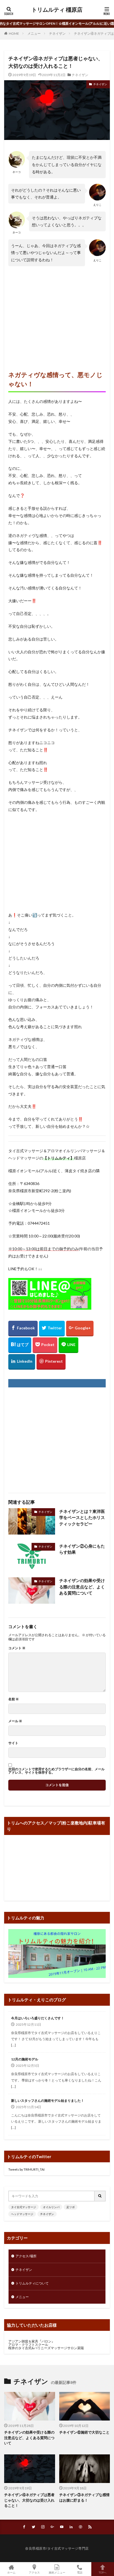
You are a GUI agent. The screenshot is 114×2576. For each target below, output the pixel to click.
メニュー (34, 33)
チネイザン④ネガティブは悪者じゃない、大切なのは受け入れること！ (29, 2500)
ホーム (11, 2572)
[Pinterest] (51, 1362)
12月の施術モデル (25, 2059)
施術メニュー (57, 2572)
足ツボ (71, 2207)
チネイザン (57, 33)
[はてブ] (20, 1345)
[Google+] (80, 1329)
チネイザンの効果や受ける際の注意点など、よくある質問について (82, 1587)
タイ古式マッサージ (24, 2207)
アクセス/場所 (26, 2256)
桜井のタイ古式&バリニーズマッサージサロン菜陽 (46, 2348)
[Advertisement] (57, 313)
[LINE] (68, 1345)
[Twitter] (52, 1329)
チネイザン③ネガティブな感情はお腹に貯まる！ (84, 2497)
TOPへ (103, 2572)
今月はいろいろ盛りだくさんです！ (38, 2018)
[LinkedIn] (22, 1362)
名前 (14, 1699)
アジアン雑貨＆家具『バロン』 (32, 2341)
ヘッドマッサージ (22, 2214)
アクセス (34, 2572)
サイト (13, 1743)
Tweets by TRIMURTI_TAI (26, 2169)
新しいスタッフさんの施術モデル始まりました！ (48, 2101)
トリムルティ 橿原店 (57, 10)
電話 (80, 2572)
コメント (17, 1648)
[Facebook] (23, 1329)
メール (15, 1721)
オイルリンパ (51, 2207)
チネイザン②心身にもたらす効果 (82, 1549)
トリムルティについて (32, 2283)
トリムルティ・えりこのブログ (37, 2000)
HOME (14, 33)
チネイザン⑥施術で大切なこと (84, 2432)
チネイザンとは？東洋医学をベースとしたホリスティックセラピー (82, 1517)
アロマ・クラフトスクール (28, 2345)
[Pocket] (45, 1345)
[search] (100, 2196)
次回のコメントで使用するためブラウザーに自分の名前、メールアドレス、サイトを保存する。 (56, 1771)
